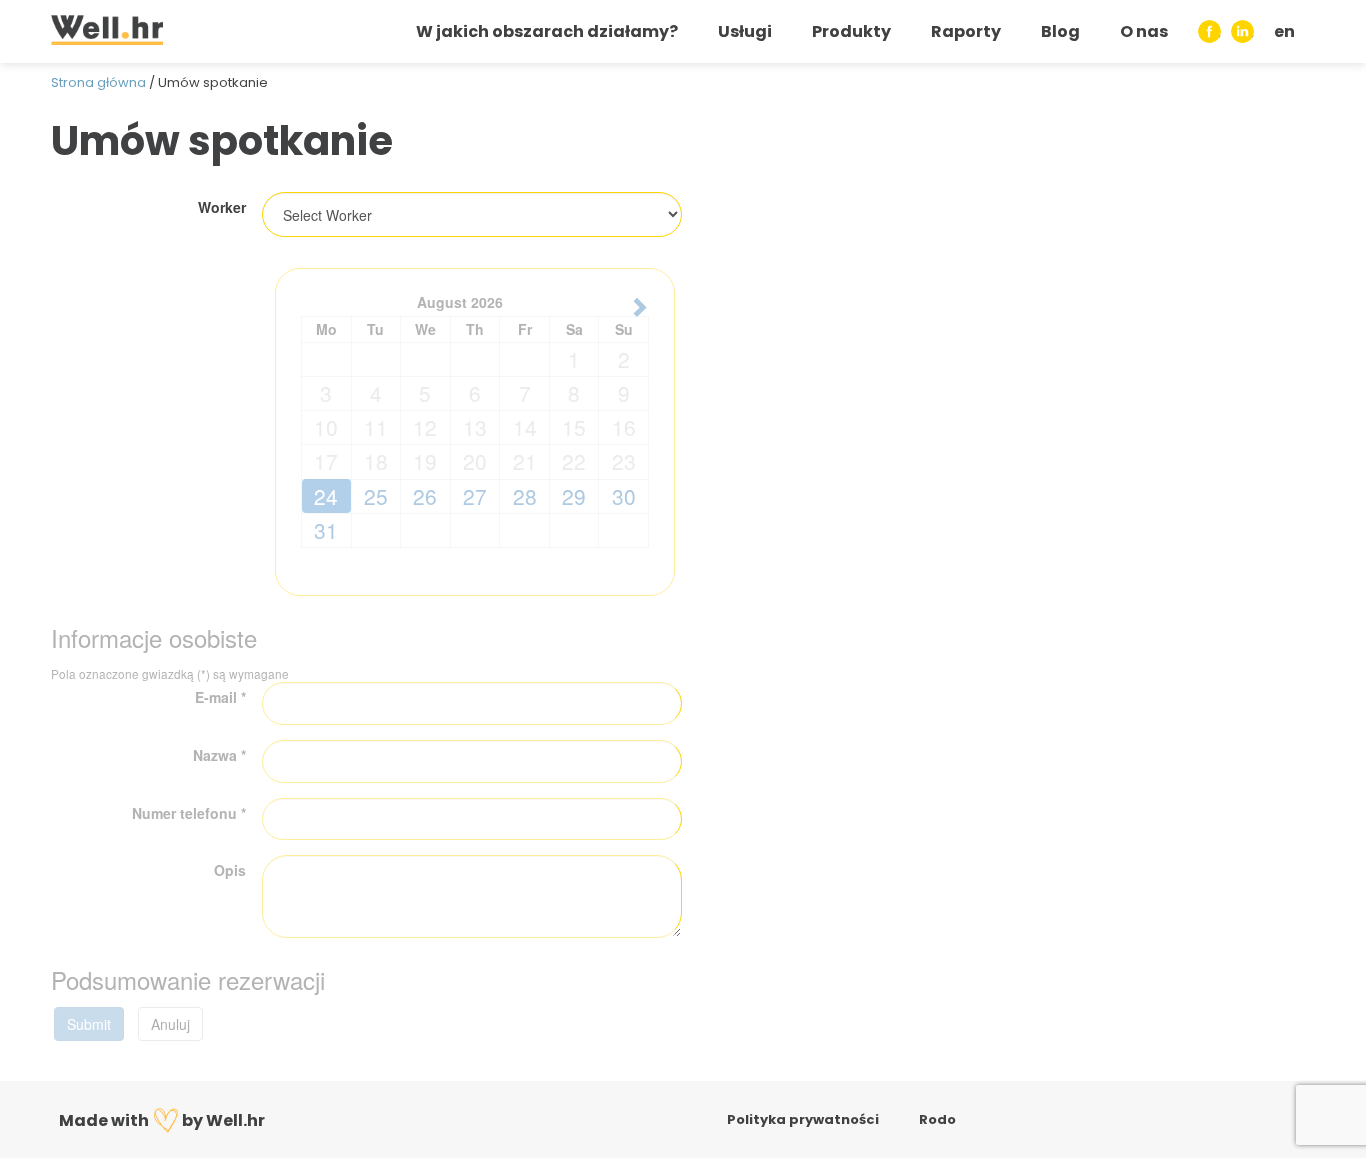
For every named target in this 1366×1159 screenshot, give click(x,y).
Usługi (745, 31)
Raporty (966, 31)
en (1284, 31)
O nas (1144, 31)
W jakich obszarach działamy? (547, 31)
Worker (222, 206)
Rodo (937, 1119)
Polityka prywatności (803, 1119)
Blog (1060, 31)
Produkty (851, 31)
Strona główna (98, 82)
